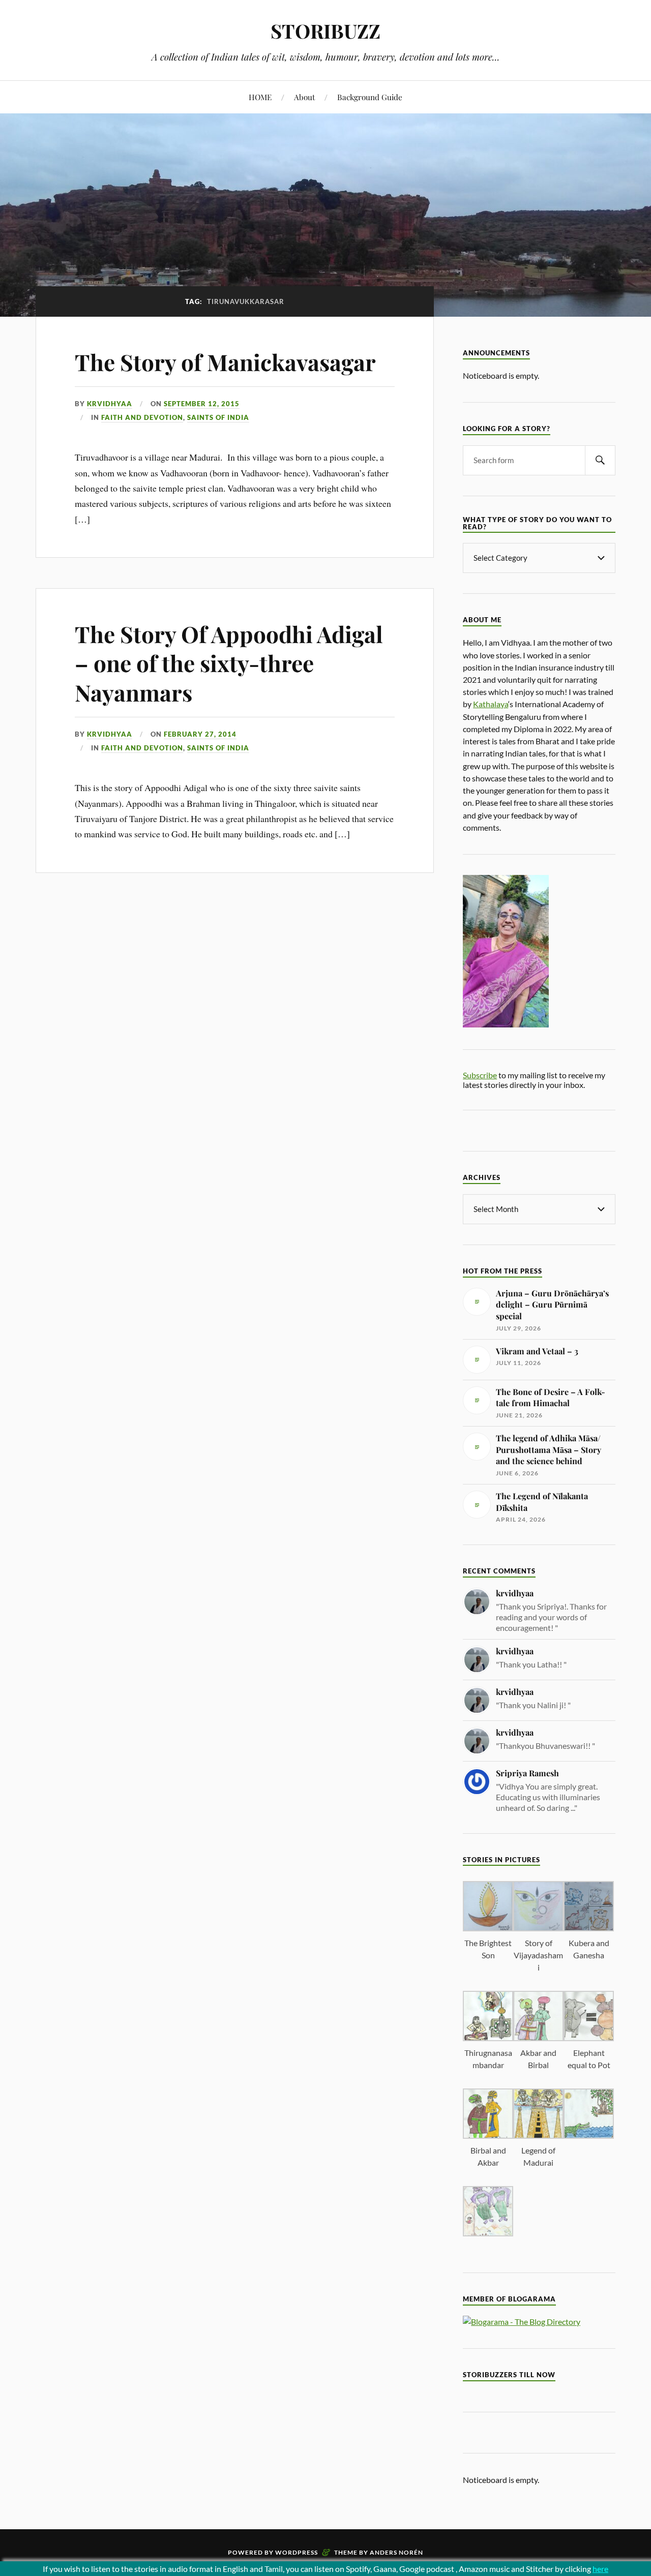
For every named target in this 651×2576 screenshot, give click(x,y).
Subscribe (480, 1075)
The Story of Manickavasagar (225, 362)
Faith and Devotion (142, 417)
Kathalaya (491, 704)
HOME (260, 97)
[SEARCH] (600, 460)
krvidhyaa (110, 404)
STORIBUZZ (325, 31)
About (304, 97)
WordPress (297, 2552)
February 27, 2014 (200, 734)
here (600, 2569)
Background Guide (370, 97)
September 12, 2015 (202, 404)
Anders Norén (396, 2552)
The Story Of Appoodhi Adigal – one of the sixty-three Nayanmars (229, 663)
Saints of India (218, 417)
